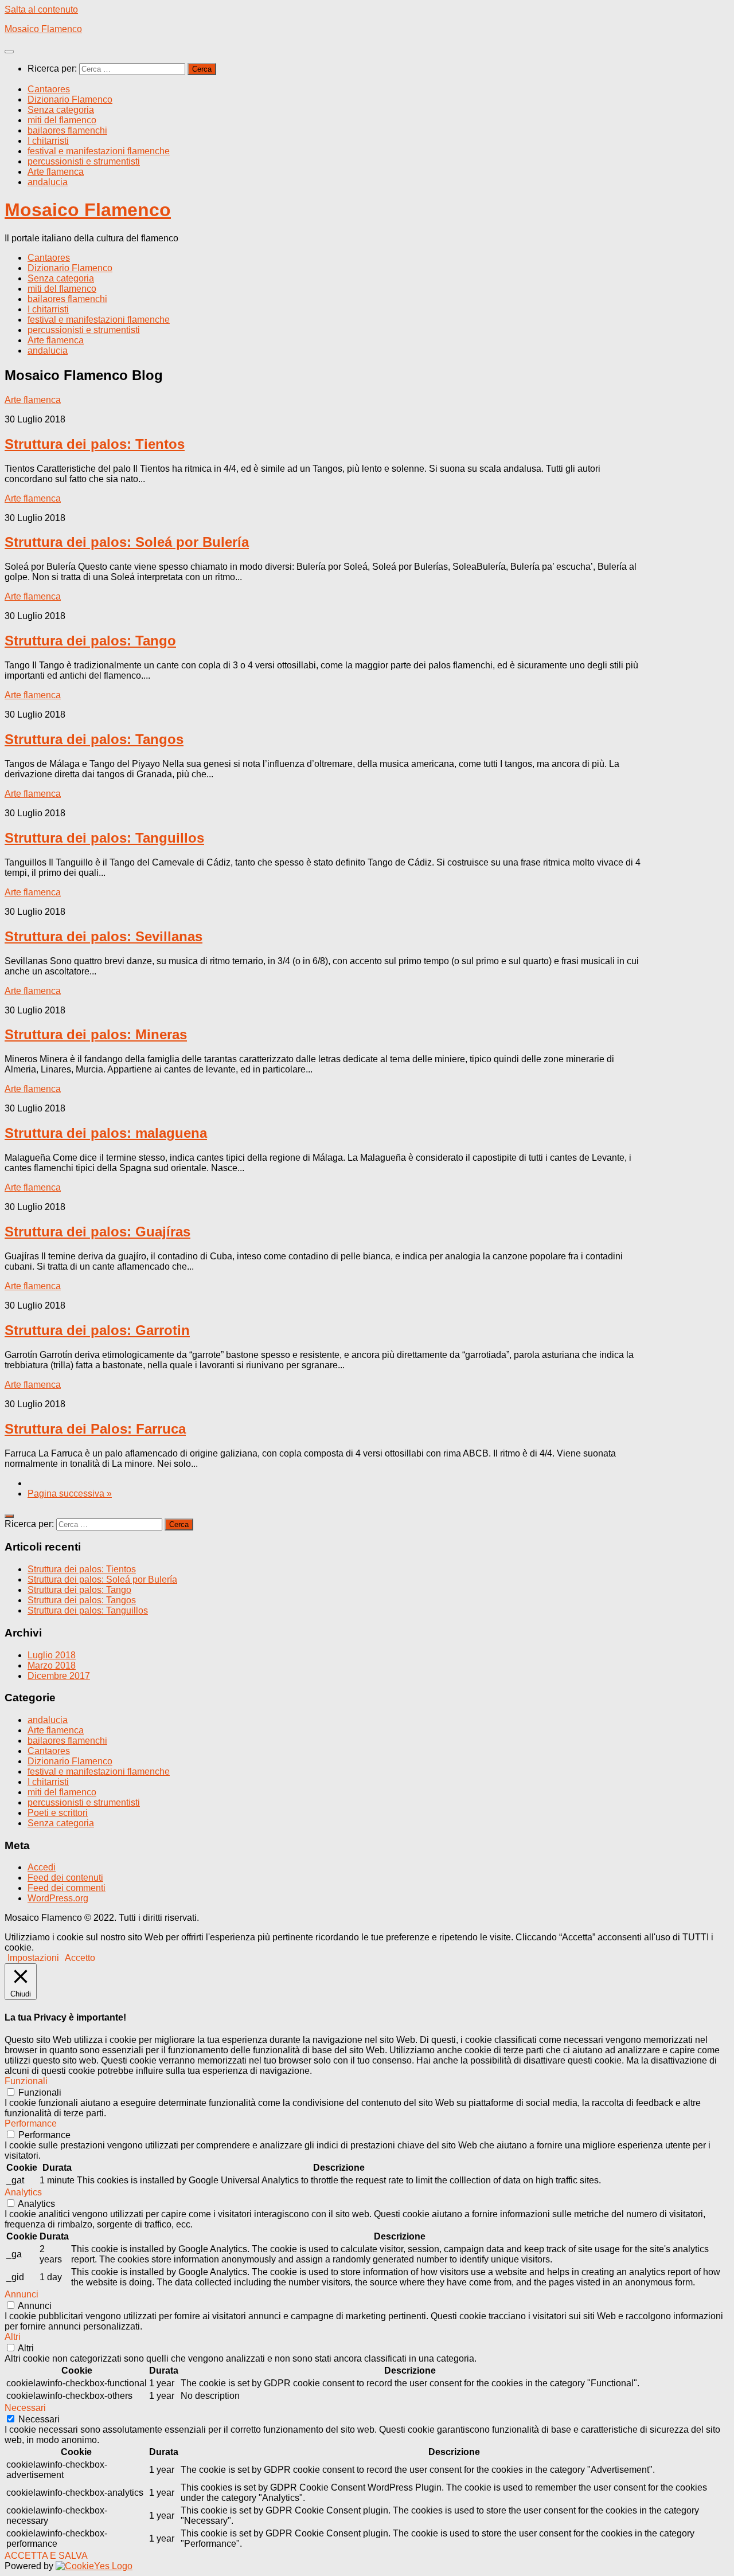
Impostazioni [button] (33, 1958)
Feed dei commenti (67, 1888)
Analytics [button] (23, 2192)
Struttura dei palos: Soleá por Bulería (127, 542)
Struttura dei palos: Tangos (94, 739)
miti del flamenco (62, 120)
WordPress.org (58, 1898)
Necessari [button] (25, 2408)
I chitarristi (48, 141)
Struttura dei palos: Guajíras (97, 1232)
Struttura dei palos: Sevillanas (104, 936)
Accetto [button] (80, 1958)
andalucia (48, 182)
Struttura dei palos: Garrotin (97, 1330)
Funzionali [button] (26, 2081)
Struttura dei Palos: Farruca (95, 1429)
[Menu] (9, 52)
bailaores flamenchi (67, 130)
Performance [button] (31, 2123)
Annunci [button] (22, 2294)
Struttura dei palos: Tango (90, 641)
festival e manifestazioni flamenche (99, 151)
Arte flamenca (56, 172)
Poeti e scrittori (58, 1813)
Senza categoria (61, 110)
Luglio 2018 (52, 1655)
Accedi (42, 1867)
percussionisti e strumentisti (84, 161)
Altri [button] (13, 2337)
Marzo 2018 (52, 1665)
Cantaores (49, 89)
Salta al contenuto (41, 9)
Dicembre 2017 (59, 1676)
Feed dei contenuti (65, 1878)
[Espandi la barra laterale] (9, 1516)
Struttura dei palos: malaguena (106, 1133)
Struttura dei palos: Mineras (96, 1034)
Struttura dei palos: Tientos (95, 444)
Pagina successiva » (70, 1493)
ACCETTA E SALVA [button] (46, 2556)
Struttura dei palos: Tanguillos (104, 838)
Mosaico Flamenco (43, 29)
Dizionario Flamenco (70, 99)
